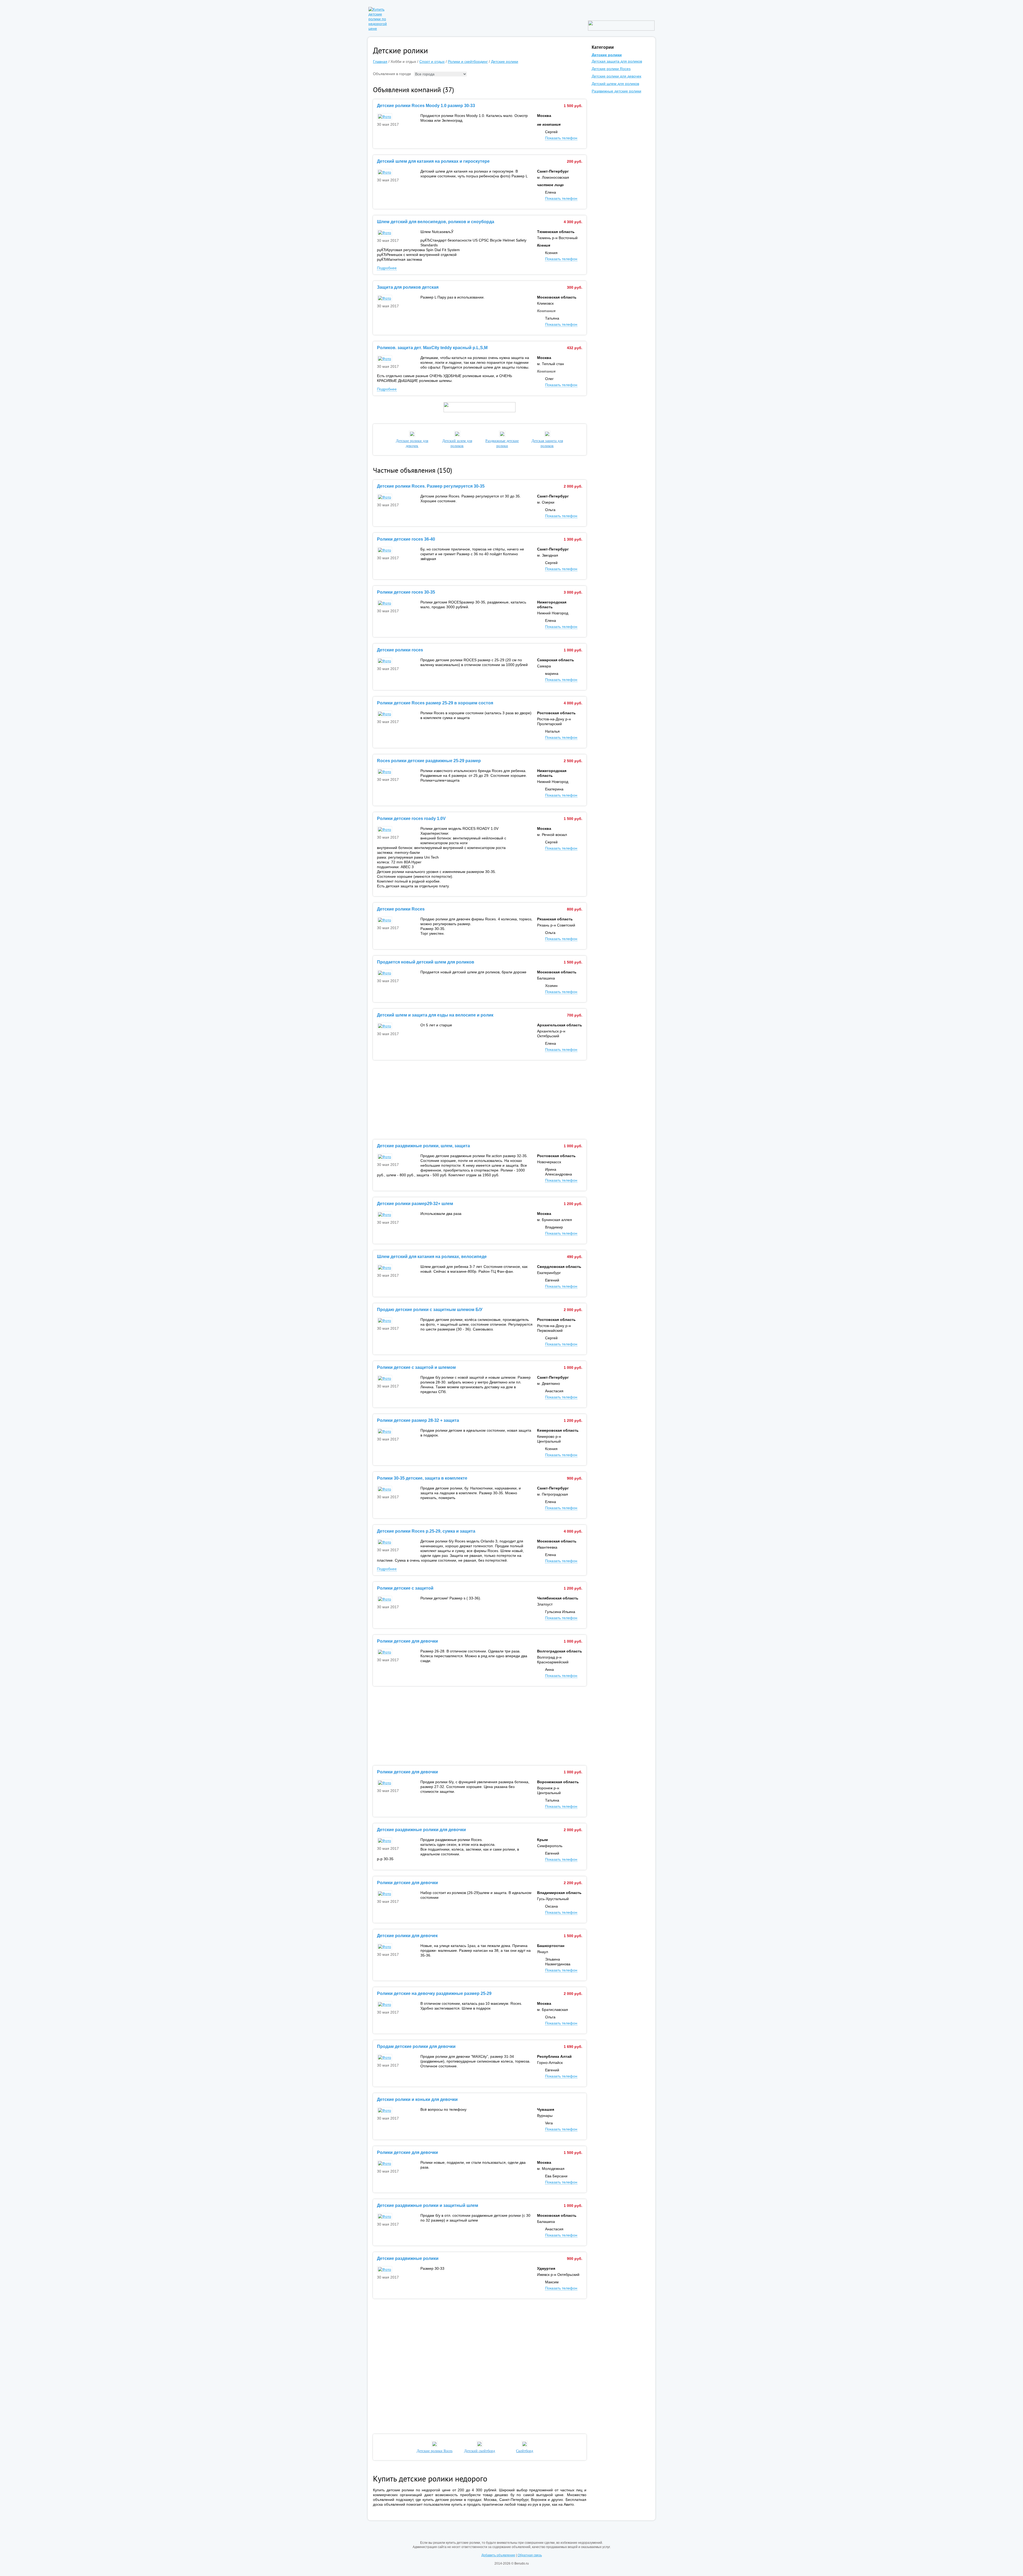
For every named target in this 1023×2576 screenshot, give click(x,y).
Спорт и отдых (432, 62)
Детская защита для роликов (547, 443)
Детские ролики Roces (611, 69)
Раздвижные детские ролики (502, 443)
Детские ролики (505, 62)
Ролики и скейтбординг (468, 62)
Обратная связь (530, 2555)
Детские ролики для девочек (412, 443)
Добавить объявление (498, 2555)
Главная (380, 62)
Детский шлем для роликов (457, 443)
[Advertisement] (480, 1100)
